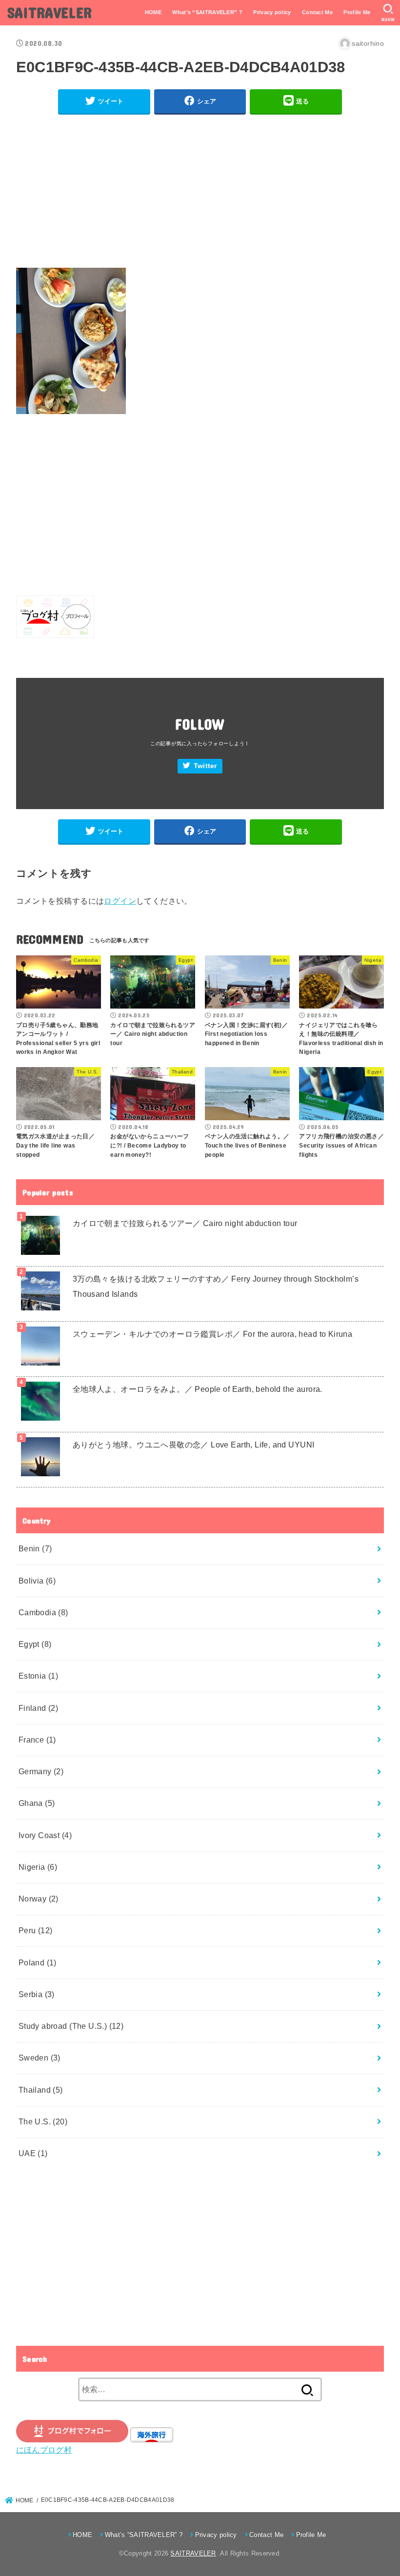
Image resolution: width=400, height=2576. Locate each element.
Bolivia (37, 1581)
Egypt (35, 1644)
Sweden (40, 2058)
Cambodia (43, 1612)
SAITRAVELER (50, 12)
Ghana (37, 1803)
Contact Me (317, 12)
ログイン (120, 901)
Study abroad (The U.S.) (71, 2026)
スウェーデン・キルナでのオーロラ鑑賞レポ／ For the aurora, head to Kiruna (212, 1334)
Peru (36, 1930)
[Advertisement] (200, 191)
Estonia (39, 1676)
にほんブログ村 (44, 2450)
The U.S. (43, 2121)
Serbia (37, 1994)
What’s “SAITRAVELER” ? (207, 12)
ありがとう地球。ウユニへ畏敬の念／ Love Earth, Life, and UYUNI (194, 1445)
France (37, 1740)
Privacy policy (272, 12)
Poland (38, 1962)
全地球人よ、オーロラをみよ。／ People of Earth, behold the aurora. (198, 1389)
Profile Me (357, 12)
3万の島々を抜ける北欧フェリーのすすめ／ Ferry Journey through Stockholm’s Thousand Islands (216, 1286)
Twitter (205, 766)
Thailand (41, 2090)
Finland (39, 1708)
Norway (39, 1899)
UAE (33, 2153)
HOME (153, 12)
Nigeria (38, 1867)
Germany (41, 1771)
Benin (35, 1548)
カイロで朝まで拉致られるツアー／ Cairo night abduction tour (185, 1223)
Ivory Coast (45, 1835)
